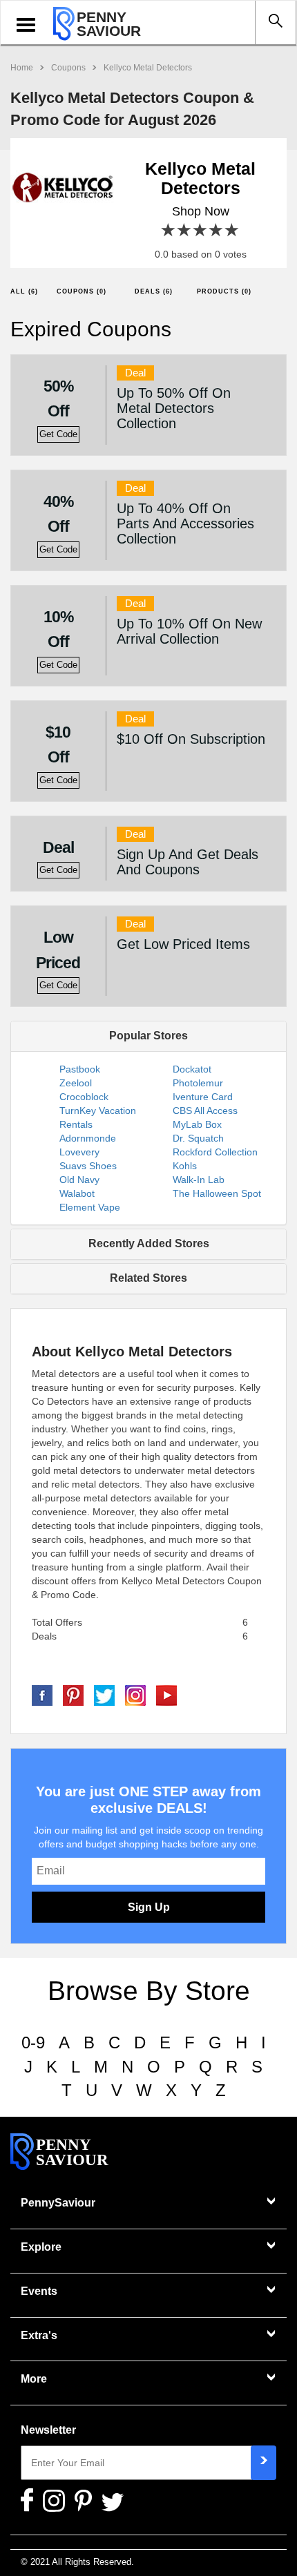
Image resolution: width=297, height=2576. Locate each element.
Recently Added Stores (149, 1243)
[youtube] (166, 1694)
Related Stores (148, 1278)
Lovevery (79, 1152)
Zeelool (76, 1083)
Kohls (185, 1166)
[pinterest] (73, 1694)
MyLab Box (197, 1124)
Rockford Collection (215, 1152)
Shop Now (201, 211)
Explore (41, 2247)
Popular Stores (148, 1036)
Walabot (77, 1193)
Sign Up (149, 1907)
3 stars (201, 230)
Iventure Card (203, 1097)
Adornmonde (88, 1138)
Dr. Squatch (198, 1138)
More (34, 2379)
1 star (169, 230)
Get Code (58, 434)
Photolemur (198, 1083)
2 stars (185, 230)
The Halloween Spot (217, 1193)
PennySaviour (58, 2203)
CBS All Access (205, 1111)
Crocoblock (84, 1097)
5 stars (232, 230)
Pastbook (80, 1069)
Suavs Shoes (88, 1166)
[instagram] (135, 1694)
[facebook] (42, 1694)
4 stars (217, 230)
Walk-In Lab (199, 1180)
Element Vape (90, 1207)
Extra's (39, 2335)
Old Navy (79, 1180)
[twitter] (104, 1694)
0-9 (33, 2042)
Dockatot (192, 1069)
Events (39, 2291)
